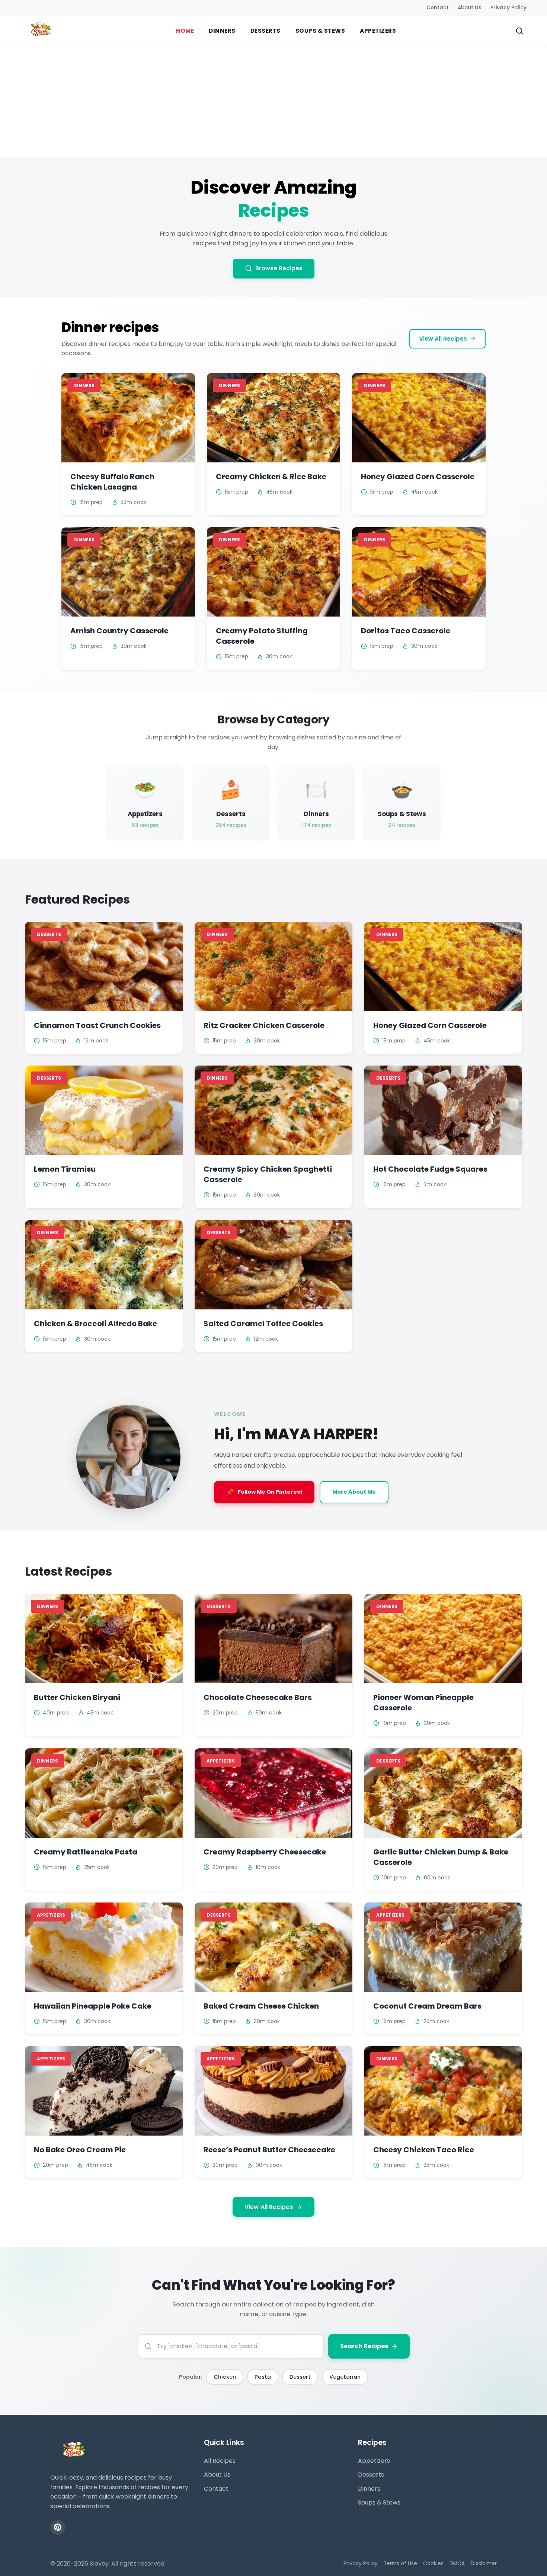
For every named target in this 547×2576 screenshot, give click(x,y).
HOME (185, 31)
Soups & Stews (379, 2502)
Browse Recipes (279, 268)
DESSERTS (265, 31)
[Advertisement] (273, 102)
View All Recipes (443, 339)
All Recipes (220, 2461)
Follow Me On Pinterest (264, 1492)
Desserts (371, 2475)
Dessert (300, 2377)
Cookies (433, 2564)
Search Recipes (364, 2346)
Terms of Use (400, 2564)
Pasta (263, 2377)
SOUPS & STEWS (320, 31)
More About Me (354, 1492)
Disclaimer (484, 2564)
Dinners (369, 2489)
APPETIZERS (378, 31)
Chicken (225, 2377)
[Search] (519, 31)
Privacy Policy (508, 8)
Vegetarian (345, 2377)
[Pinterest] (58, 2527)
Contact (438, 8)
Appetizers (374, 2461)
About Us (470, 8)
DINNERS (222, 31)
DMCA (457, 2564)
